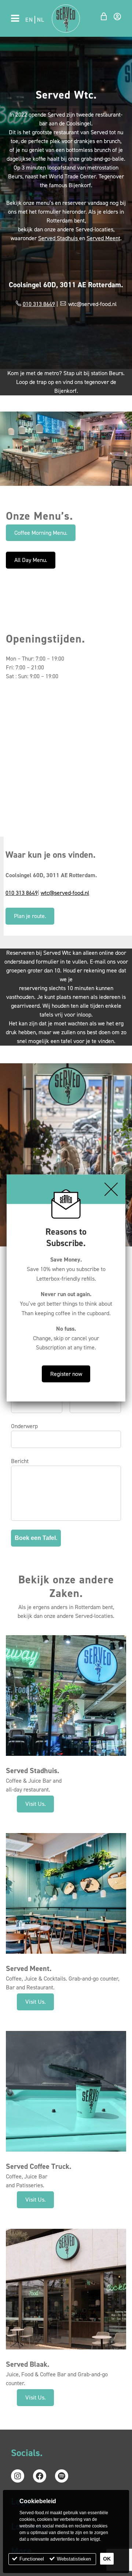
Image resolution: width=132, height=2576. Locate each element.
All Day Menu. (31, 560)
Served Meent (103, 238)
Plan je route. (30, 916)
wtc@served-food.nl (65, 893)
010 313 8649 (39, 304)
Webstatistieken (74, 2559)
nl (41, 20)
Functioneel (32, 2559)
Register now (66, 1374)
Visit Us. (36, 1804)
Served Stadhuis (59, 238)
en (29, 20)
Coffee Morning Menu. (41, 533)
